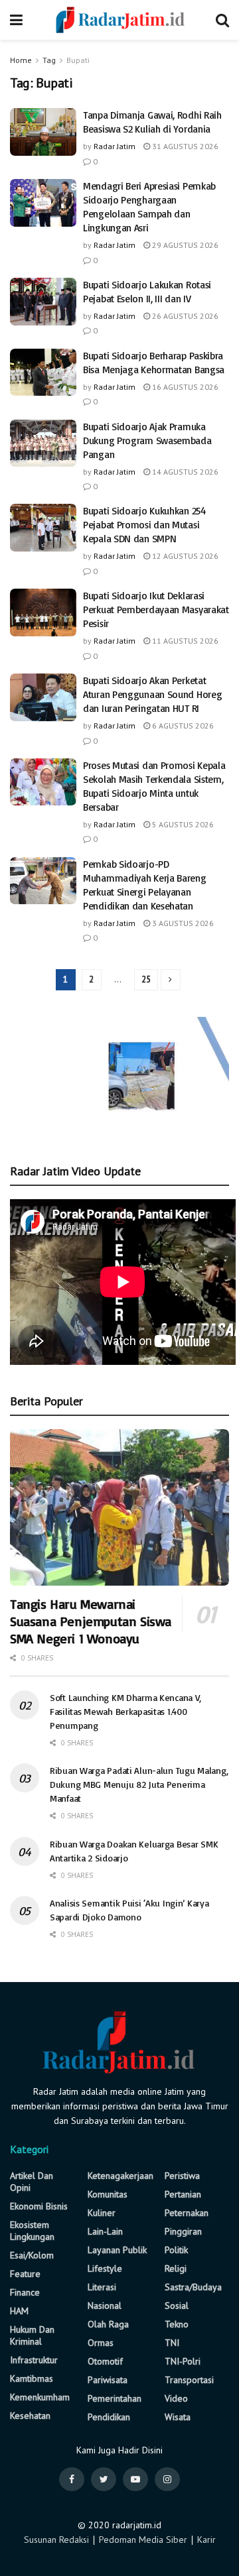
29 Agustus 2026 (184, 245)
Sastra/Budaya (193, 2287)
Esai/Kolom (32, 2255)
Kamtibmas (32, 2378)
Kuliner (102, 2213)
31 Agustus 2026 (184, 146)
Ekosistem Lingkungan (32, 2231)
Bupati (78, 60)
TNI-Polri (183, 2361)
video (176, 2398)
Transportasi (189, 2380)
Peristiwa (182, 2176)
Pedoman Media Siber (143, 2540)
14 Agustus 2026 (184, 472)
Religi (176, 2268)
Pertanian (183, 2194)
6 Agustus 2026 (182, 726)
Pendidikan (109, 2417)
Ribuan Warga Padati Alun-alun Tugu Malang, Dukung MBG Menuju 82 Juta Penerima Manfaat (139, 1784)
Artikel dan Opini (32, 2182)
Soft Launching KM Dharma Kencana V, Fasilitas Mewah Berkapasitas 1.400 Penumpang (125, 1711)
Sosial (177, 2306)
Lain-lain (105, 2231)
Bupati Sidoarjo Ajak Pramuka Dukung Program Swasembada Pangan (147, 440)
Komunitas (108, 2194)
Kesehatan (30, 2416)
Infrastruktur (34, 2360)
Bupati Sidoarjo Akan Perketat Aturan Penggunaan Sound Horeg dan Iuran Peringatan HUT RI (152, 694)
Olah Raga (108, 2324)
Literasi (102, 2287)
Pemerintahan (115, 2398)
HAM (19, 2311)
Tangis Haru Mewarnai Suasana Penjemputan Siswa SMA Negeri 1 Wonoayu (91, 1621)
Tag (49, 60)
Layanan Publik (117, 2250)
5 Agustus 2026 (182, 824)
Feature (25, 2274)
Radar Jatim (115, 146)
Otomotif (105, 2361)
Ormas (101, 2343)
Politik (176, 2250)
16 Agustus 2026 (184, 387)
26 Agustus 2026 (184, 316)
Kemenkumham (40, 2397)
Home (21, 60)
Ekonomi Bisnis (39, 2206)
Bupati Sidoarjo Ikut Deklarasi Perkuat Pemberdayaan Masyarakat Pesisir (156, 610)
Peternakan (187, 2213)
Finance (25, 2292)
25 (146, 979)
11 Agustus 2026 (184, 641)
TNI (172, 2343)
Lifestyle (105, 2268)
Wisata (178, 2417)
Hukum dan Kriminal (32, 2335)
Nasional (105, 2306)
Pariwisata (108, 2380)
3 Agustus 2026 (182, 923)
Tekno (177, 2324)
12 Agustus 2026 (184, 556)
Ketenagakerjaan (120, 2176)
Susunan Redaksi (56, 2540)
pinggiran (183, 2231)
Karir (206, 2540)
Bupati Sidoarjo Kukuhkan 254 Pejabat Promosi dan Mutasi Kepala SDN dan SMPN (144, 525)
